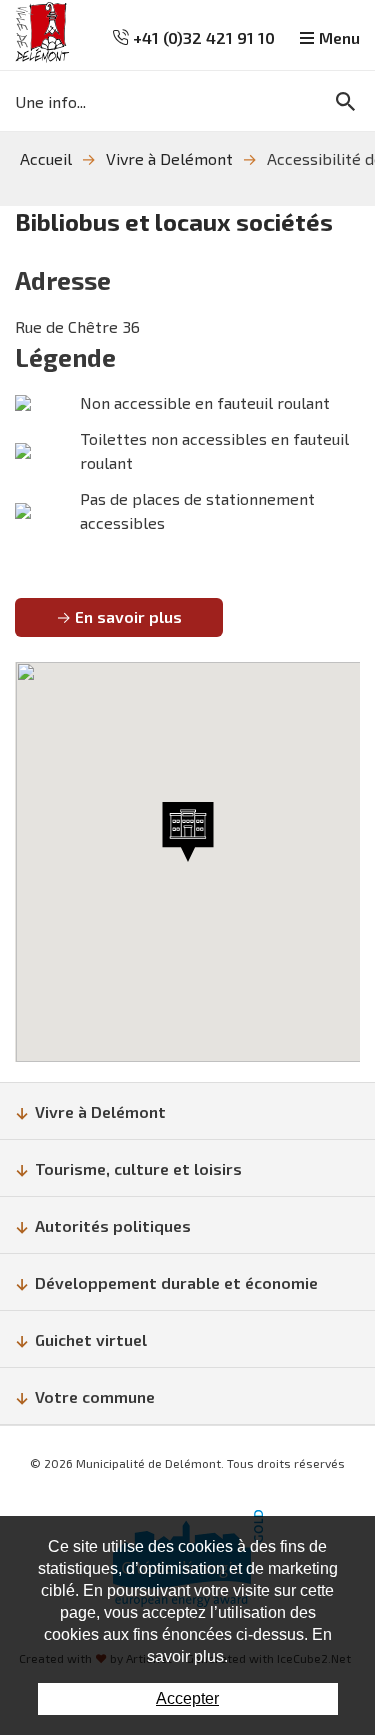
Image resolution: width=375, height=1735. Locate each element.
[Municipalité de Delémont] (42, 32)
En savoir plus (128, 616)
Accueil (46, 158)
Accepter (187, 1698)
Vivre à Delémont (169, 158)
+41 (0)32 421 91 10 (202, 37)
